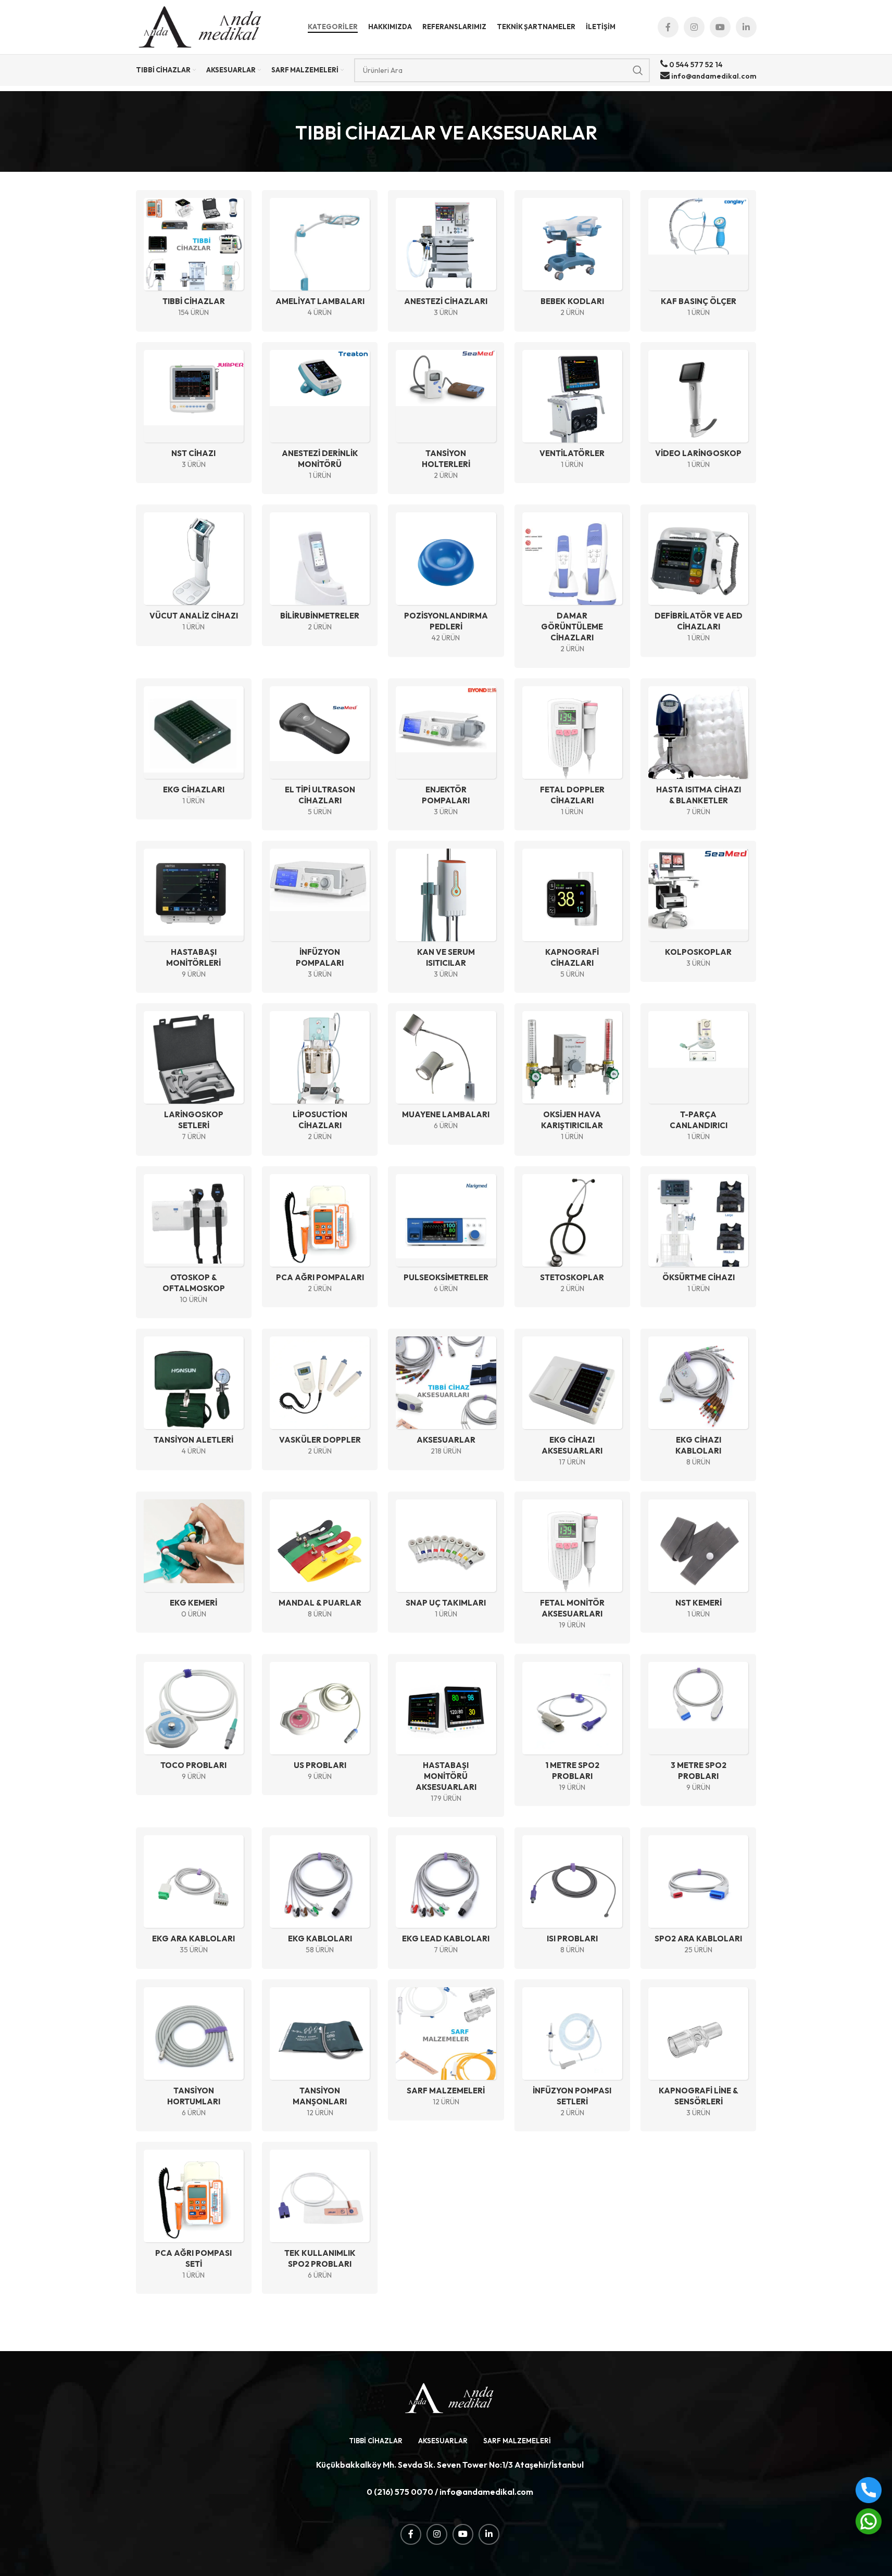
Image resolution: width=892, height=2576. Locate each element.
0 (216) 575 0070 (400, 2492)
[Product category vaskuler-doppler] (320, 1399)
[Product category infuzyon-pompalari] (320, 917)
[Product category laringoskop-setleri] (194, 1079)
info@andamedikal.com (713, 76)
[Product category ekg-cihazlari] (194, 749)
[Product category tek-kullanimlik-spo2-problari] (320, 2218)
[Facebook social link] (668, 27)
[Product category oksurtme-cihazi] (698, 1237)
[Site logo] (201, 26)
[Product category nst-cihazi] (194, 413)
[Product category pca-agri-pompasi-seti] (194, 2218)
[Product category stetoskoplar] (572, 1237)
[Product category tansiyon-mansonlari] (320, 2055)
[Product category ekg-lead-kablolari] (446, 1898)
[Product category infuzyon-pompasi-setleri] (572, 2055)
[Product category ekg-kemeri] (194, 1562)
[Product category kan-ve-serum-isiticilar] (446, 917)
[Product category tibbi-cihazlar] (194, 261)
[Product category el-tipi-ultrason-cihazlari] (320, 754)
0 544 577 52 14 (695, 65)
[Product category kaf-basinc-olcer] (698, 261)
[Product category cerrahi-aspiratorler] (446, 580)
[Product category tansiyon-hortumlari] (194, 2055)
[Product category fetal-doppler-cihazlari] (572, 754)
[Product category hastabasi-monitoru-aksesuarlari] (446, 1735)
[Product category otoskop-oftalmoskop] (194, 1242)
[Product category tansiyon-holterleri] (446, 418)
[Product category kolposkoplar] (698, 911)
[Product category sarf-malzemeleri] (446, 2050)
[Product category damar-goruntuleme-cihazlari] (572, 586)
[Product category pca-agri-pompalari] (320, 1237)
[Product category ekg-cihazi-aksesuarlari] (572, 1405)
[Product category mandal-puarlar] (320, 1562)
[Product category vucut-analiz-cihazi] (194, 575)
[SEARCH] (638, 70)
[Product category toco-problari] (194, 1725)
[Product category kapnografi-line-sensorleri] (698, 2055)
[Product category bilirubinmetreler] (320, 575)
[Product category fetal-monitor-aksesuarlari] (572, 1568)
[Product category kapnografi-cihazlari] (572, 917)
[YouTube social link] (720, 27)
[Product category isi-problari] (572, 1898)
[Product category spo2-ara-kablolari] (698, 1898)
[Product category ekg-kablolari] (320, 1898)
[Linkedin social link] (746, 27)
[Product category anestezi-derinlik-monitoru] (320, 418)
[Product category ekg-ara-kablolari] (194, 1898)
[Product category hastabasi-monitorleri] (194, 917)
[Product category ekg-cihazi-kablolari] (698, 1405)
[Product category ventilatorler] (572, 413)
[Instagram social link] (694, 27)
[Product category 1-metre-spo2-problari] (572, 1730)
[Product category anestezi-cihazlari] (446, 261)
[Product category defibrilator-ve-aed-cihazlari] (698, 580)
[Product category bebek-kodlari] (572, 261)
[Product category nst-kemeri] (698, 1562)
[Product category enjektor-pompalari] (446, 754)
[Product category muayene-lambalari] (446, 1074)
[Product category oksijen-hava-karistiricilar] (572, 1079)
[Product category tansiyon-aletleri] (194, 1399)
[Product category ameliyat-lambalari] (320, 261)
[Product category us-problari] (320, 1725)
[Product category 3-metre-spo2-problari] (698, 1730)
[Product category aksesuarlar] (446, 1399)
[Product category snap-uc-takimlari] (446, 1562)
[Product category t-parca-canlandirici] (698, 1079)
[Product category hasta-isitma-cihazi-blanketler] (698, 754)
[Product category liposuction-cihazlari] (320, 1079)
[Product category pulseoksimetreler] (446, 1237)
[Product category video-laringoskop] (698, 413)
